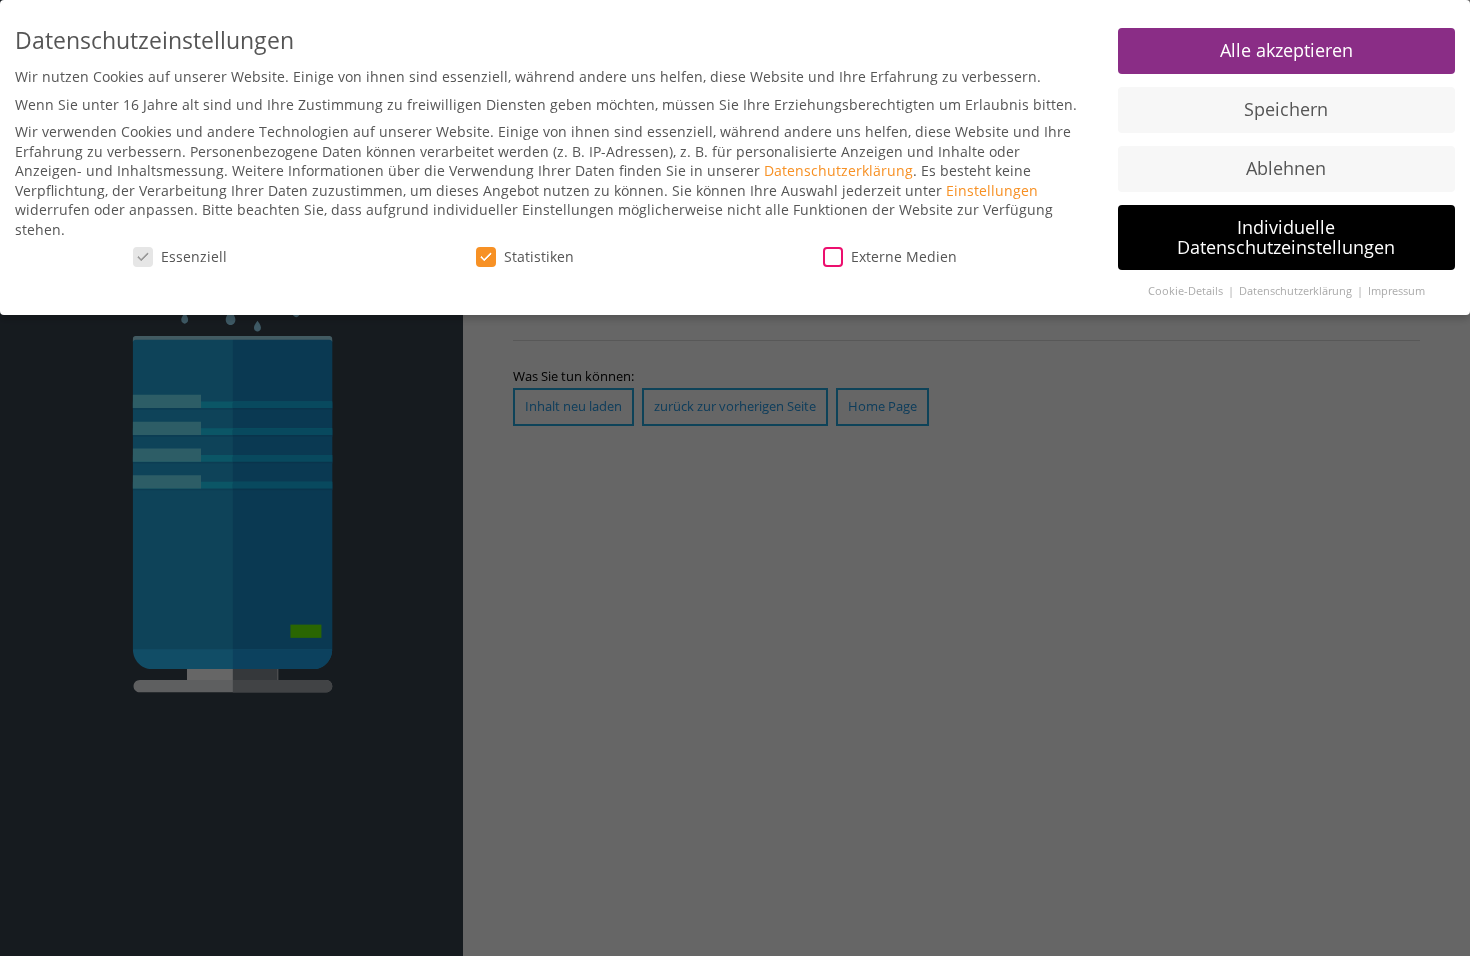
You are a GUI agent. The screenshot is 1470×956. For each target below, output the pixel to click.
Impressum (1396, 291)
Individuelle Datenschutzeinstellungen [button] (1286, 237)
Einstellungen (992, 190)
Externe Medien (904, 256)
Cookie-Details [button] (1187, 291)
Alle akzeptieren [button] (1286, 50)
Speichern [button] (1286, 109)
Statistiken (539, 256)
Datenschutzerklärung (838, 170)
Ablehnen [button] (1286, 168)
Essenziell (194, 256)
